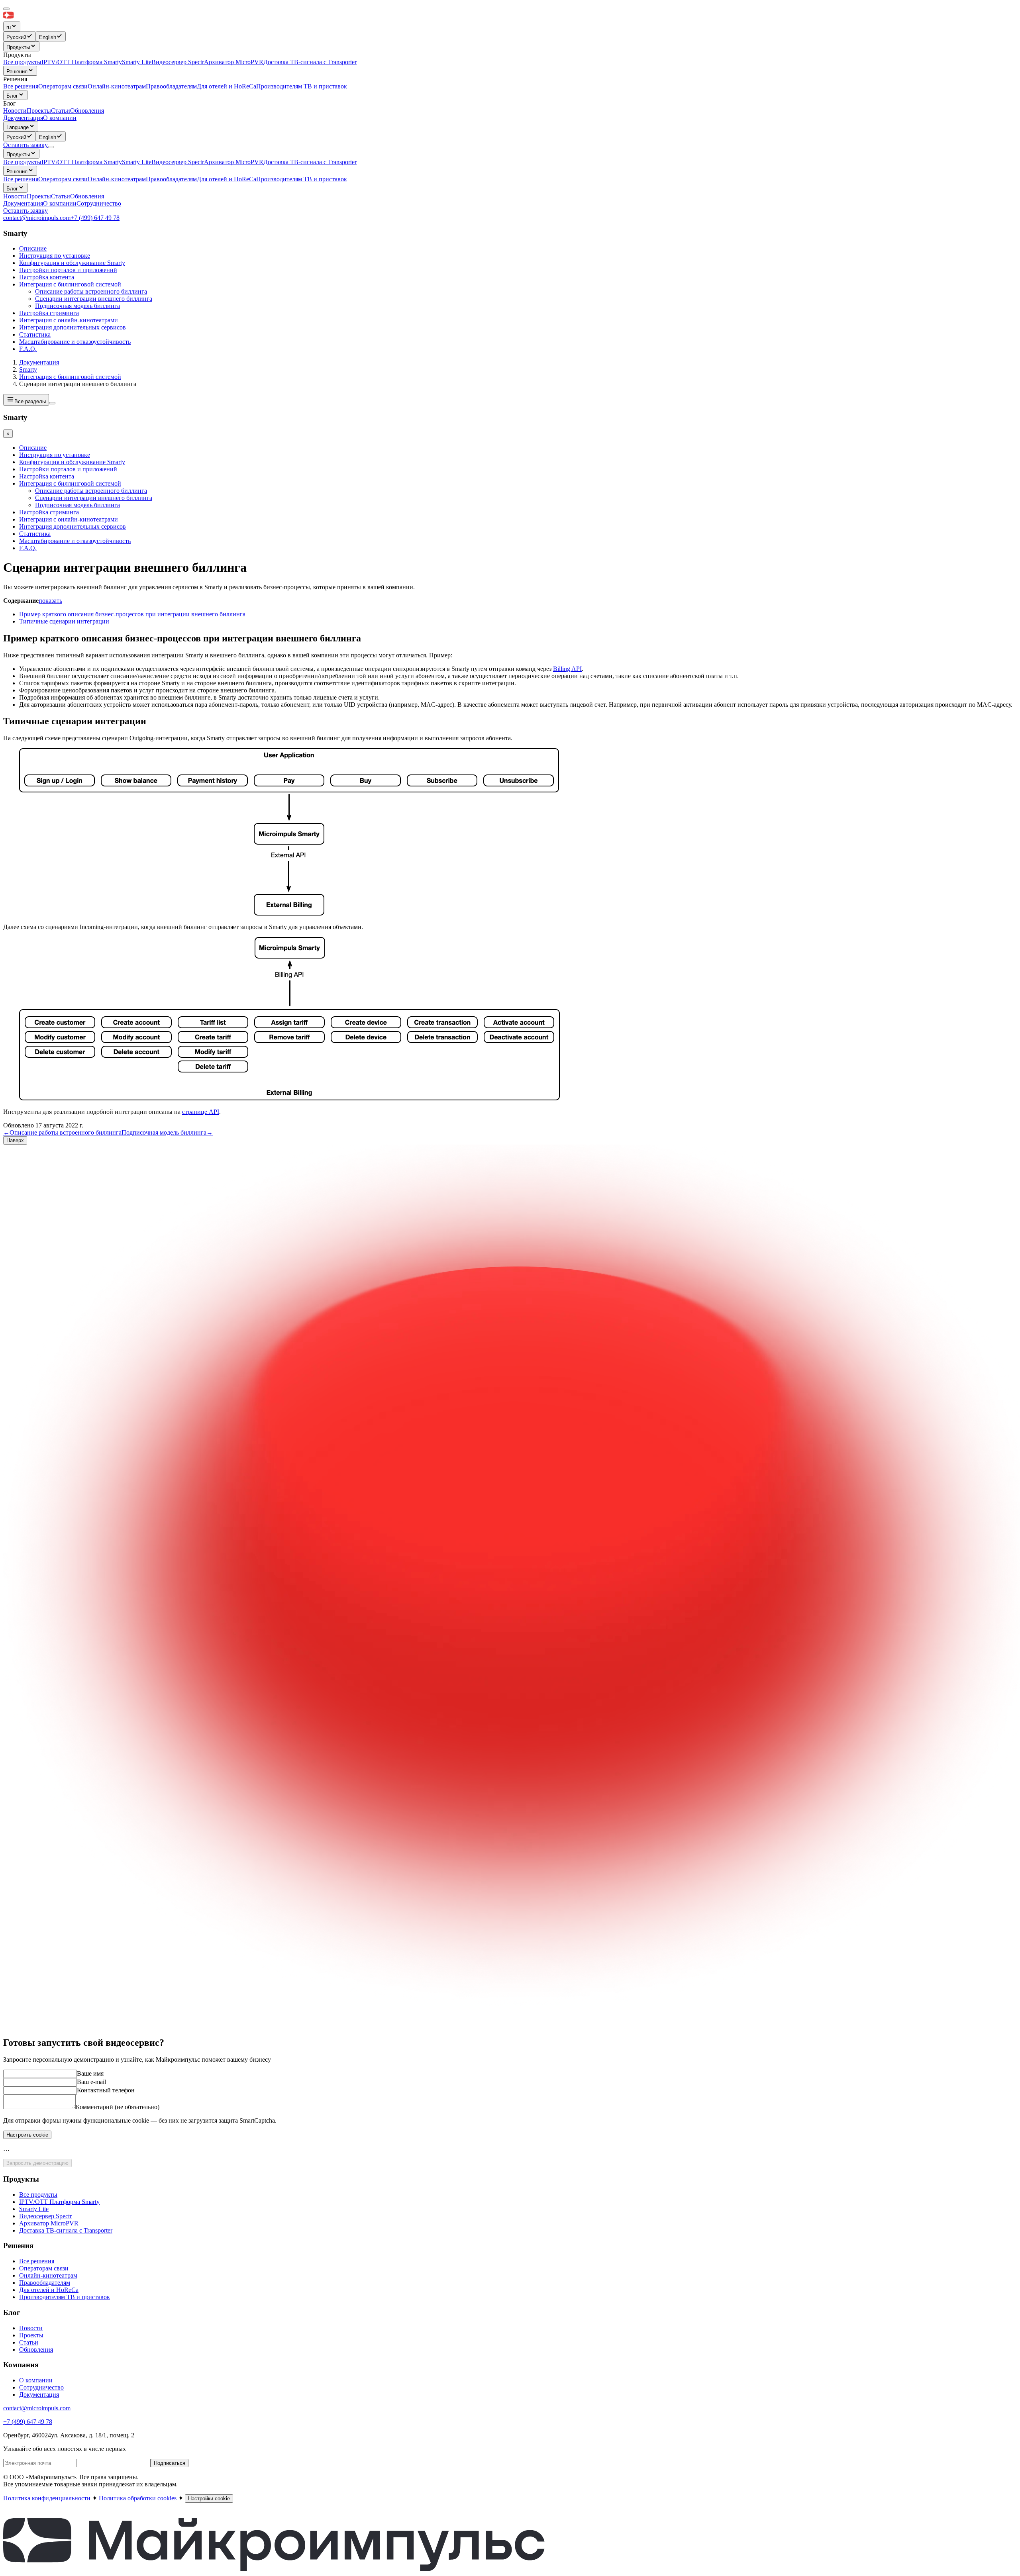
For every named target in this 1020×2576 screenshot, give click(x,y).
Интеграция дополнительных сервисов (73, 327)
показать (50, 601)
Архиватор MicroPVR (234, 162)
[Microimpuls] (45, 18)
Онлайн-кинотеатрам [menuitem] (117, 86)
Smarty (28, 370)
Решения (17, 72)
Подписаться (170, 2463)
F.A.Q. (28, 349)
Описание (33, 248)
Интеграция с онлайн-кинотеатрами (69, 320)
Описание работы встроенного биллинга (91, 291)
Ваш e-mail (91, 2082)
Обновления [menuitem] (87, 111)
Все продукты (22, 162)
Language (18, 127)
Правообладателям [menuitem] (171, 86)
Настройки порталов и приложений (68, 270)
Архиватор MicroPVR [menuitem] (234, 62)
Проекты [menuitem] (39, 111)
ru (9, 27)
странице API (201, 1112)
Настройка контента (47, 277)
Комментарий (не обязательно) (118, 2107)
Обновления (87, 196)
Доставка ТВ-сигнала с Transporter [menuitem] (310, 62)
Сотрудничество (99, 203)
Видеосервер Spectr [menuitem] (178, 62)
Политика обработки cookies (138, 2498)
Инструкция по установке (55, 256)
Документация (23, 118)
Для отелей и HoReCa (227, 179)
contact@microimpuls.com (37, 218)
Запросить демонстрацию (37, 2163)
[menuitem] (20, 36)
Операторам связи (63, 179)
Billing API (567, 669)
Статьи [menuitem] (61, 111)
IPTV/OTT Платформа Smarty (82, 162)
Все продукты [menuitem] (22, 62)
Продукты (18, 47)
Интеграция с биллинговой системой (70, 284)
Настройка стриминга (49, 313)
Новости (15, 196)
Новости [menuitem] (15, 111)
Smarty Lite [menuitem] (137, 62)
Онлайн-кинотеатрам (117, 179)
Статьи (61, 196)
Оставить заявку (25, 211)
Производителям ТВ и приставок (302, 179)
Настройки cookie (209, 2499)
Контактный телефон (106, 2090)
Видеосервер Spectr (178, 162)
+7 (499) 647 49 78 (95, 218)
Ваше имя (90, 2073)
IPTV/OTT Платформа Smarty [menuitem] (82, 62)
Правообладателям (171, 179)
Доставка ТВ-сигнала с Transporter (310, 162)
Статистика (35, 334)
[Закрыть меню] (6, 9)
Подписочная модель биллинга (77, 306)
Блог (12, 96)
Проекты (39, 196)
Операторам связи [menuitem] (63, 86)
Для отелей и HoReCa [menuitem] (227, 86)
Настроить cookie (27, 2135)
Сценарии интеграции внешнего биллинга (94, 299)
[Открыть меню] (51, 147)
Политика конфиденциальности (47, 2498)
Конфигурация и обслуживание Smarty (72, 263)
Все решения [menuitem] (21, 86)
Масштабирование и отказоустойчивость (75, 342)
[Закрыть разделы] (52, 403)
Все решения (21, 179)
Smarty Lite (137, 162)
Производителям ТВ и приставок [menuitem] (302, 86)
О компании (60, 118)
